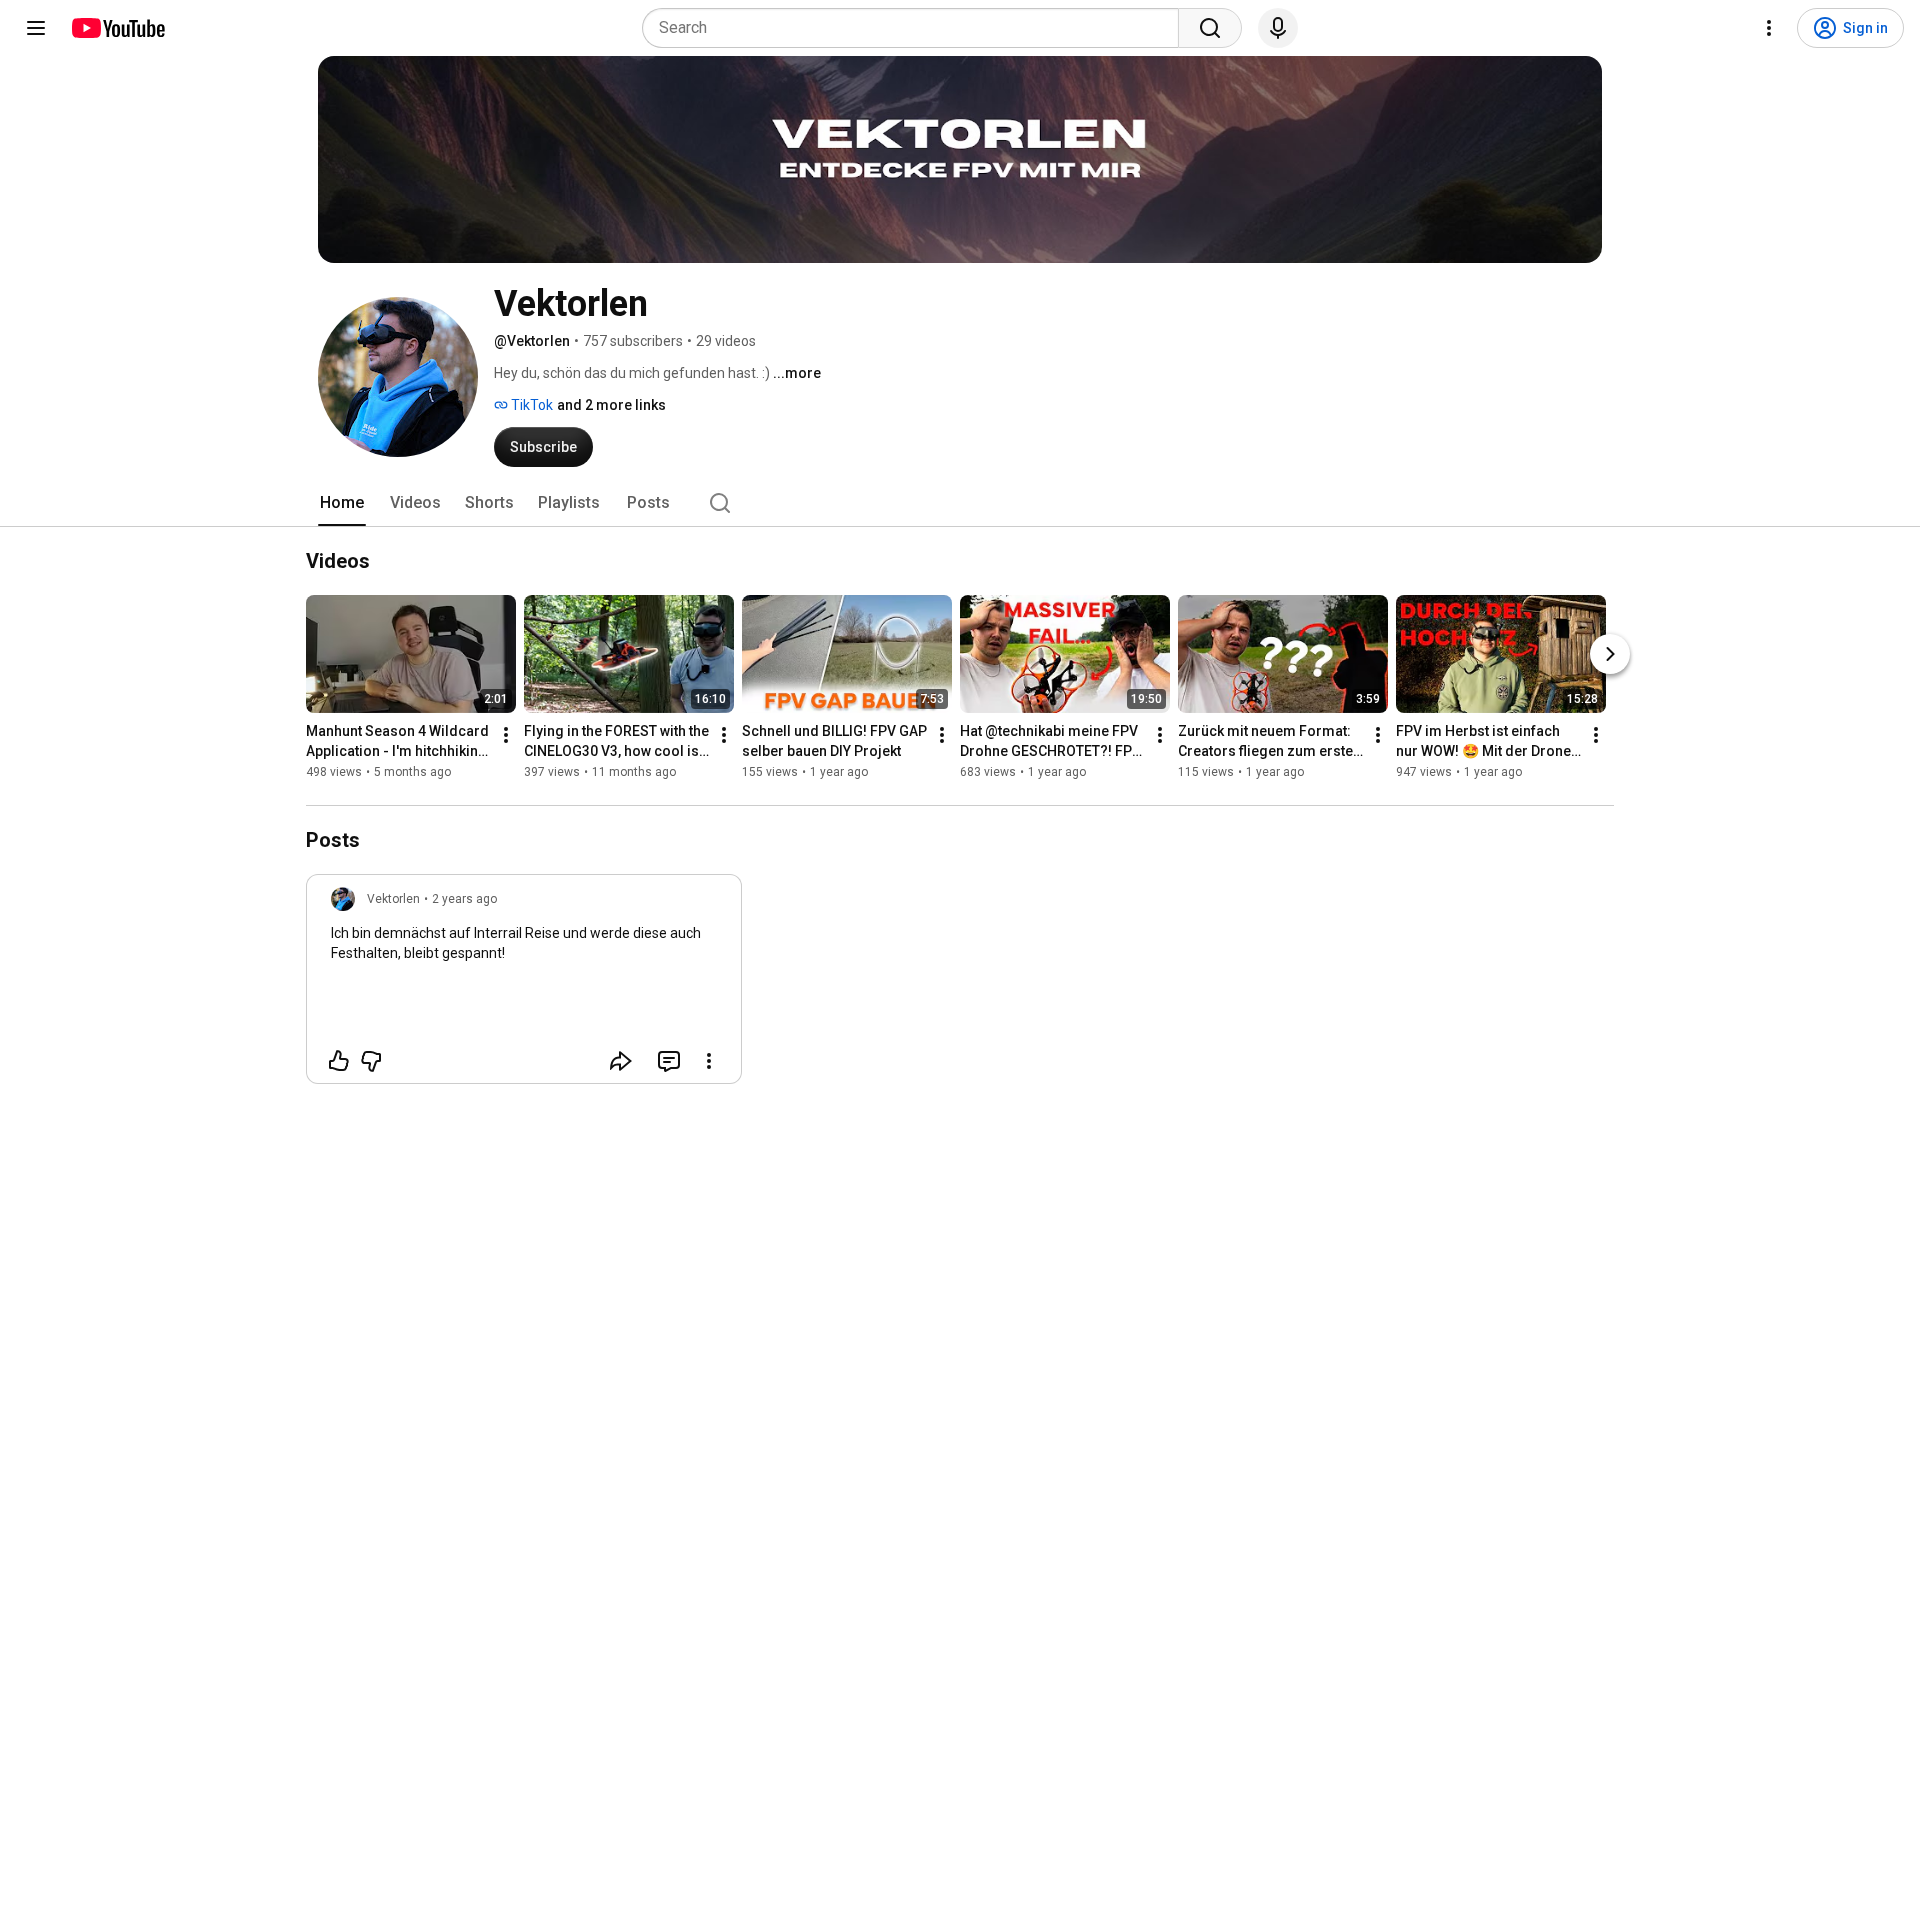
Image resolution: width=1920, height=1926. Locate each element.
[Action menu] (709, 1061)
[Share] (621, 1061)
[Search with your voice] (1278, 28)
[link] (524, 985)
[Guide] (36, 28)
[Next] (1610, 654)
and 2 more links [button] (611, 405)
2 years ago (464, 899)
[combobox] (916, 28)
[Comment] (669, 1061)
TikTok (530, 405)
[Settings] (1769, 28)
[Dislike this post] (371, 1061)
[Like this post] (339, 1061)
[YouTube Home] (117, 28)
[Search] (1210, 28)
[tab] (342, 503)
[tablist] (960, 503)
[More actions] (506, 735)
